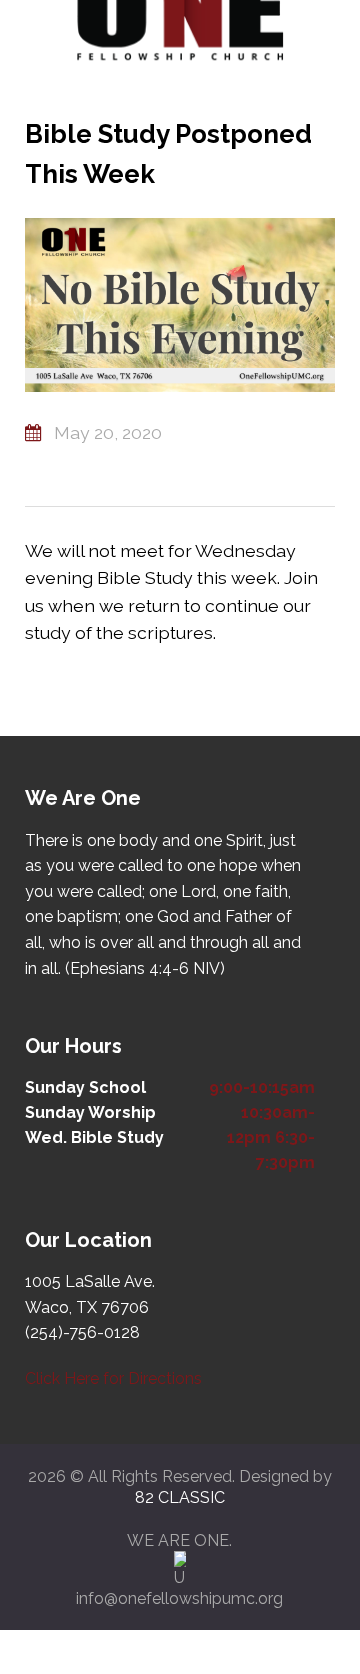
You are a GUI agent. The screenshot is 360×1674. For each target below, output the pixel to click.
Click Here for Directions (113, 1378)
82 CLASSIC (180, 1497)
